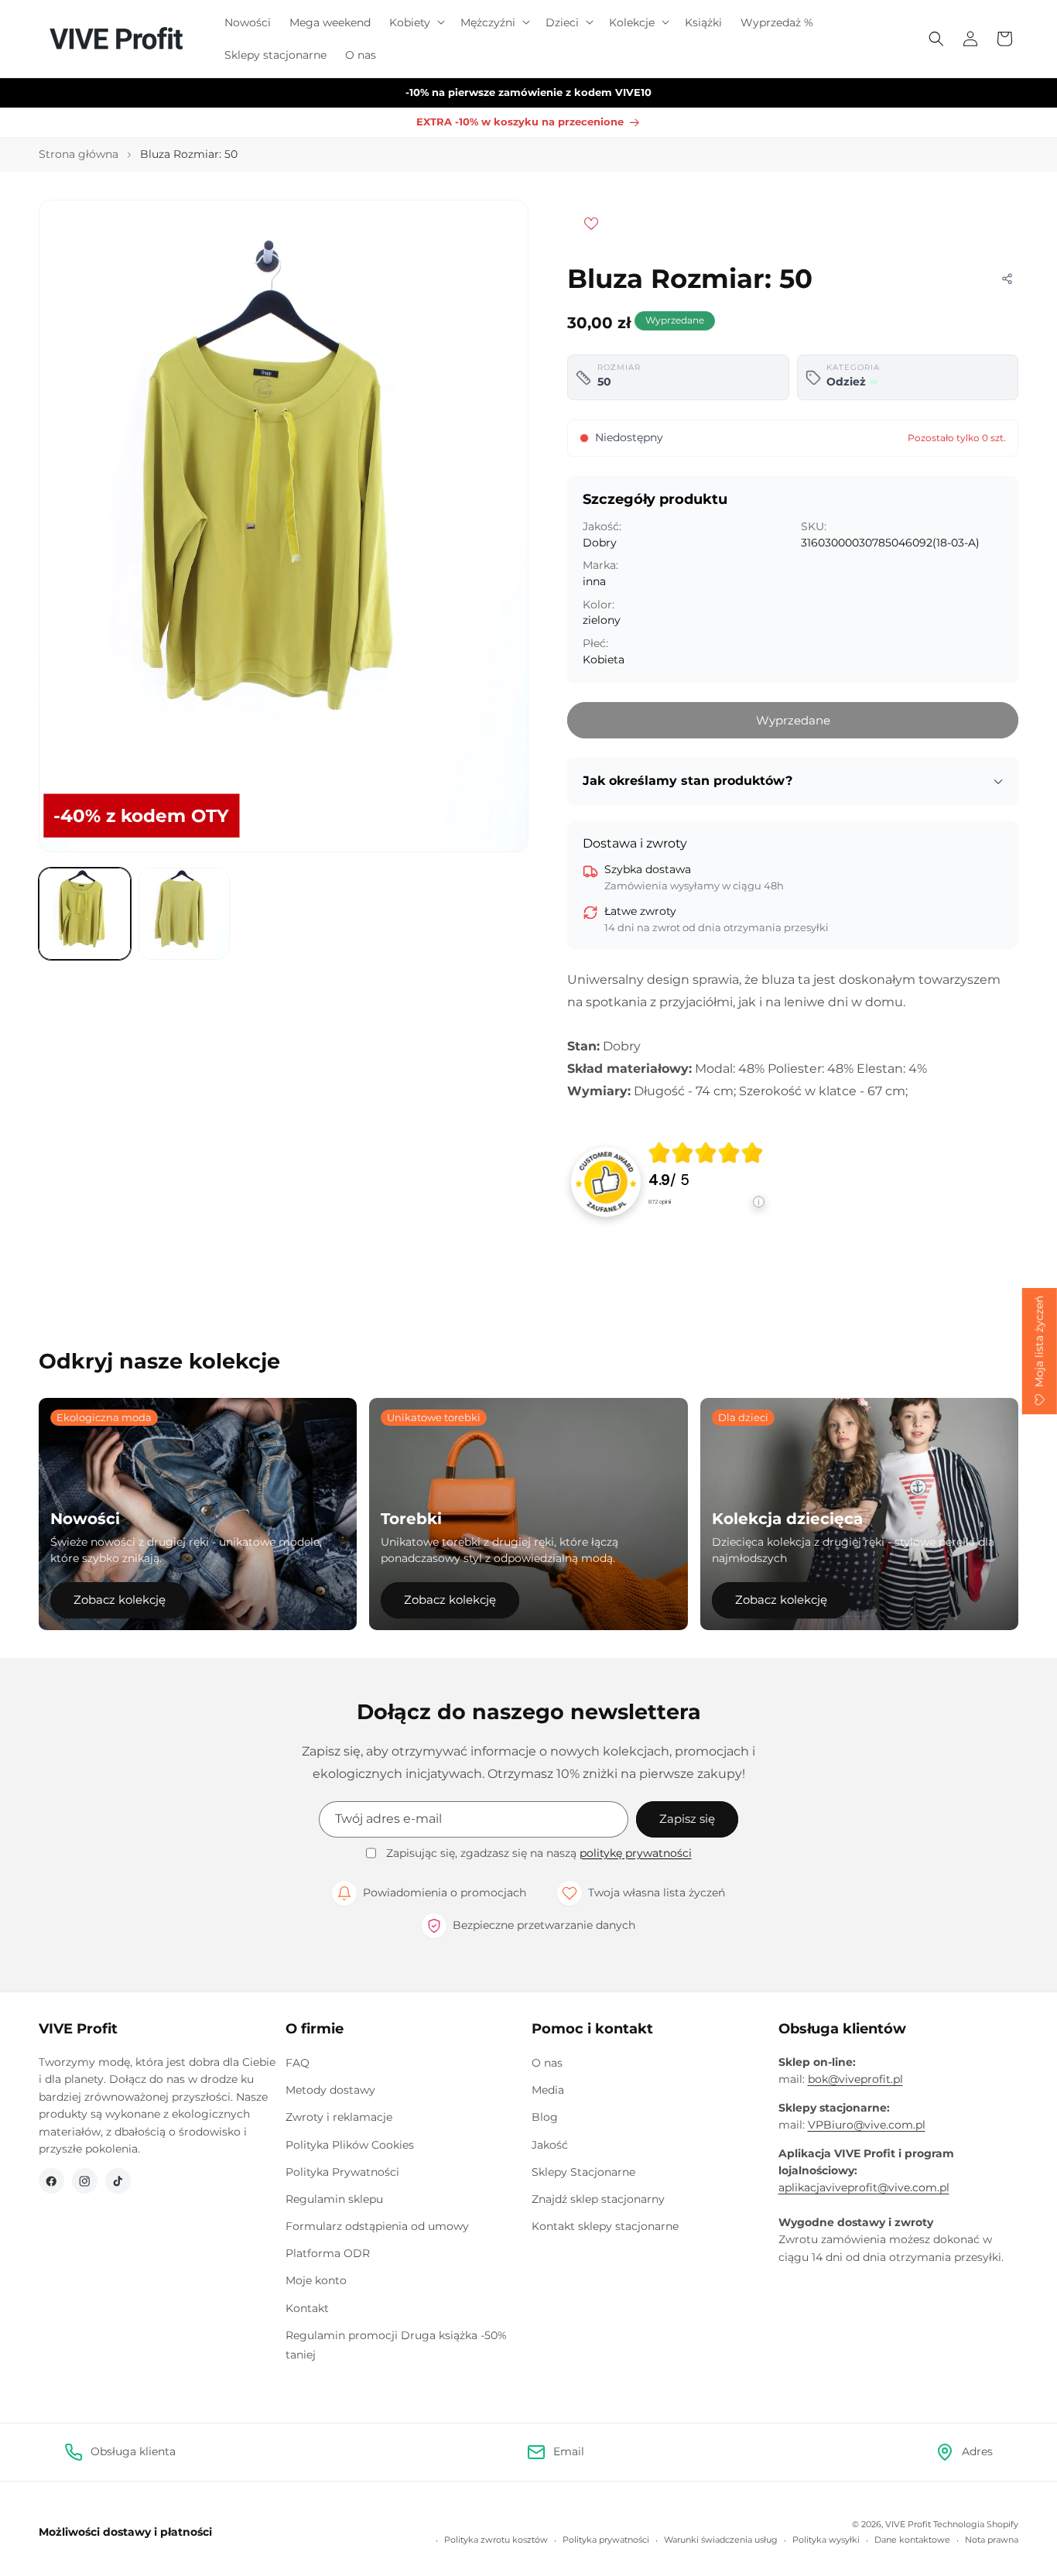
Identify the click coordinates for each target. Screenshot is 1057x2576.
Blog (545, 2117)
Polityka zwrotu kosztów (496, 2540)
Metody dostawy (330, 2090)
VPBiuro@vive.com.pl (867, 2125)
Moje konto (316, 2280)
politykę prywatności (636, 1853)
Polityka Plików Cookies (350, 2145)
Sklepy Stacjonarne (583, 2172)
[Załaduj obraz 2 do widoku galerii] (185, 914)
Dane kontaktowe (912, 2540)
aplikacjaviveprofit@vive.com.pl (864, 2187)
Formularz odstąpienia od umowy (377, 2226)
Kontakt (307, 2308)
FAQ (298, 2063)
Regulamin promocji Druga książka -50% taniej (396, 2345)
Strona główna (79, 154)
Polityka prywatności (606, 2540)
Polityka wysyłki (826, 2540)
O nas (547, 2063)
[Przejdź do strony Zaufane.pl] (606, 1181)
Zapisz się (687, 1819)
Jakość (550, 2145)
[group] (706, 1182)
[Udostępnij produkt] (1007, 279)
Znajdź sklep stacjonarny (598, 2199)
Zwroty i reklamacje (339, 2117)
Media (548, 2090)
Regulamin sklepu (334, 2199)
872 (660, 1202)
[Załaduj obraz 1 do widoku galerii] (85, 914)
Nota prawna (992, 2540)
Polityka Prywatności (342, 2172)
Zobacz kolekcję (120, 1600)
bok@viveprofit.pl (855, 2079)
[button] (416, 22)
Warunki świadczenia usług (721, 2540)
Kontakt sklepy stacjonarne (605, 2226)
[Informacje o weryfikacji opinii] (706, 1217)
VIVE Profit (908, 2524)
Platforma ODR (328, 2253)
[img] (706, 1153)
